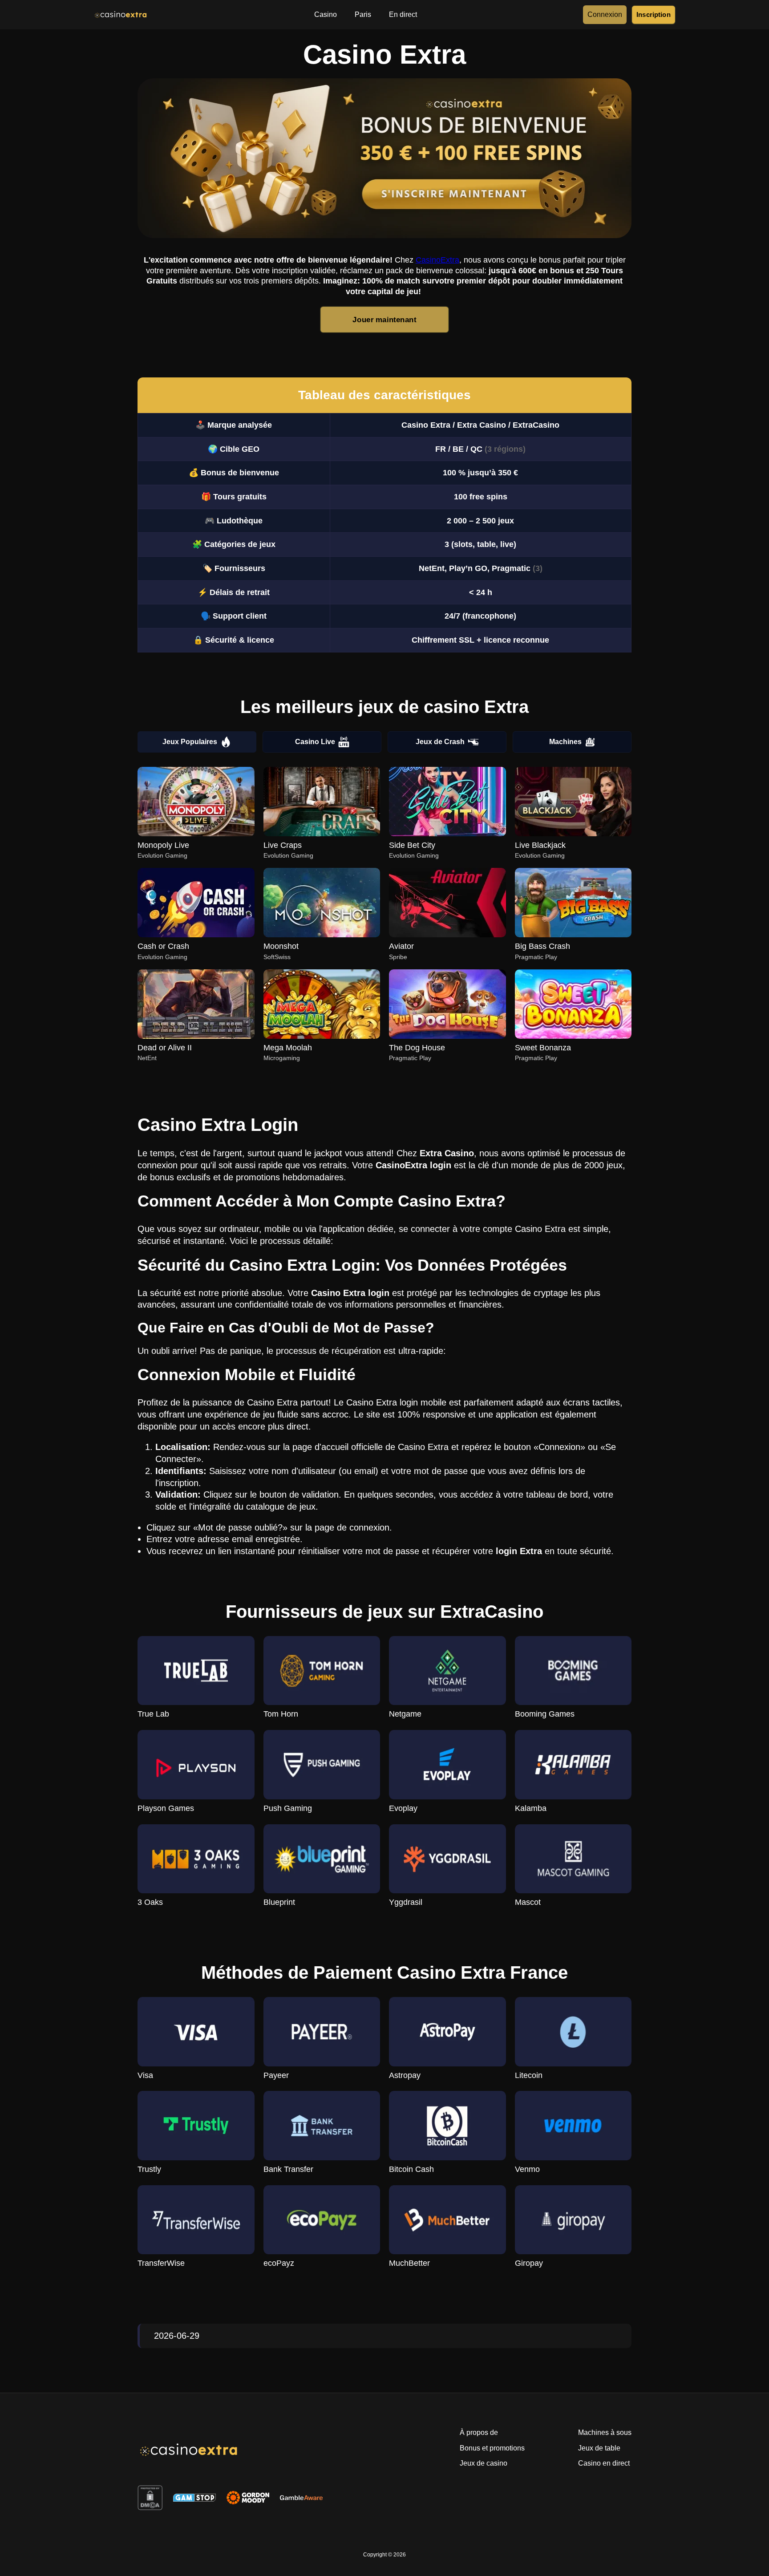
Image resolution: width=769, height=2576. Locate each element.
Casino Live (315, 742)
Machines (565, 742)
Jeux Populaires (190, 742)
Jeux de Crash (440, 742)
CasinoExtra (437, 260)
